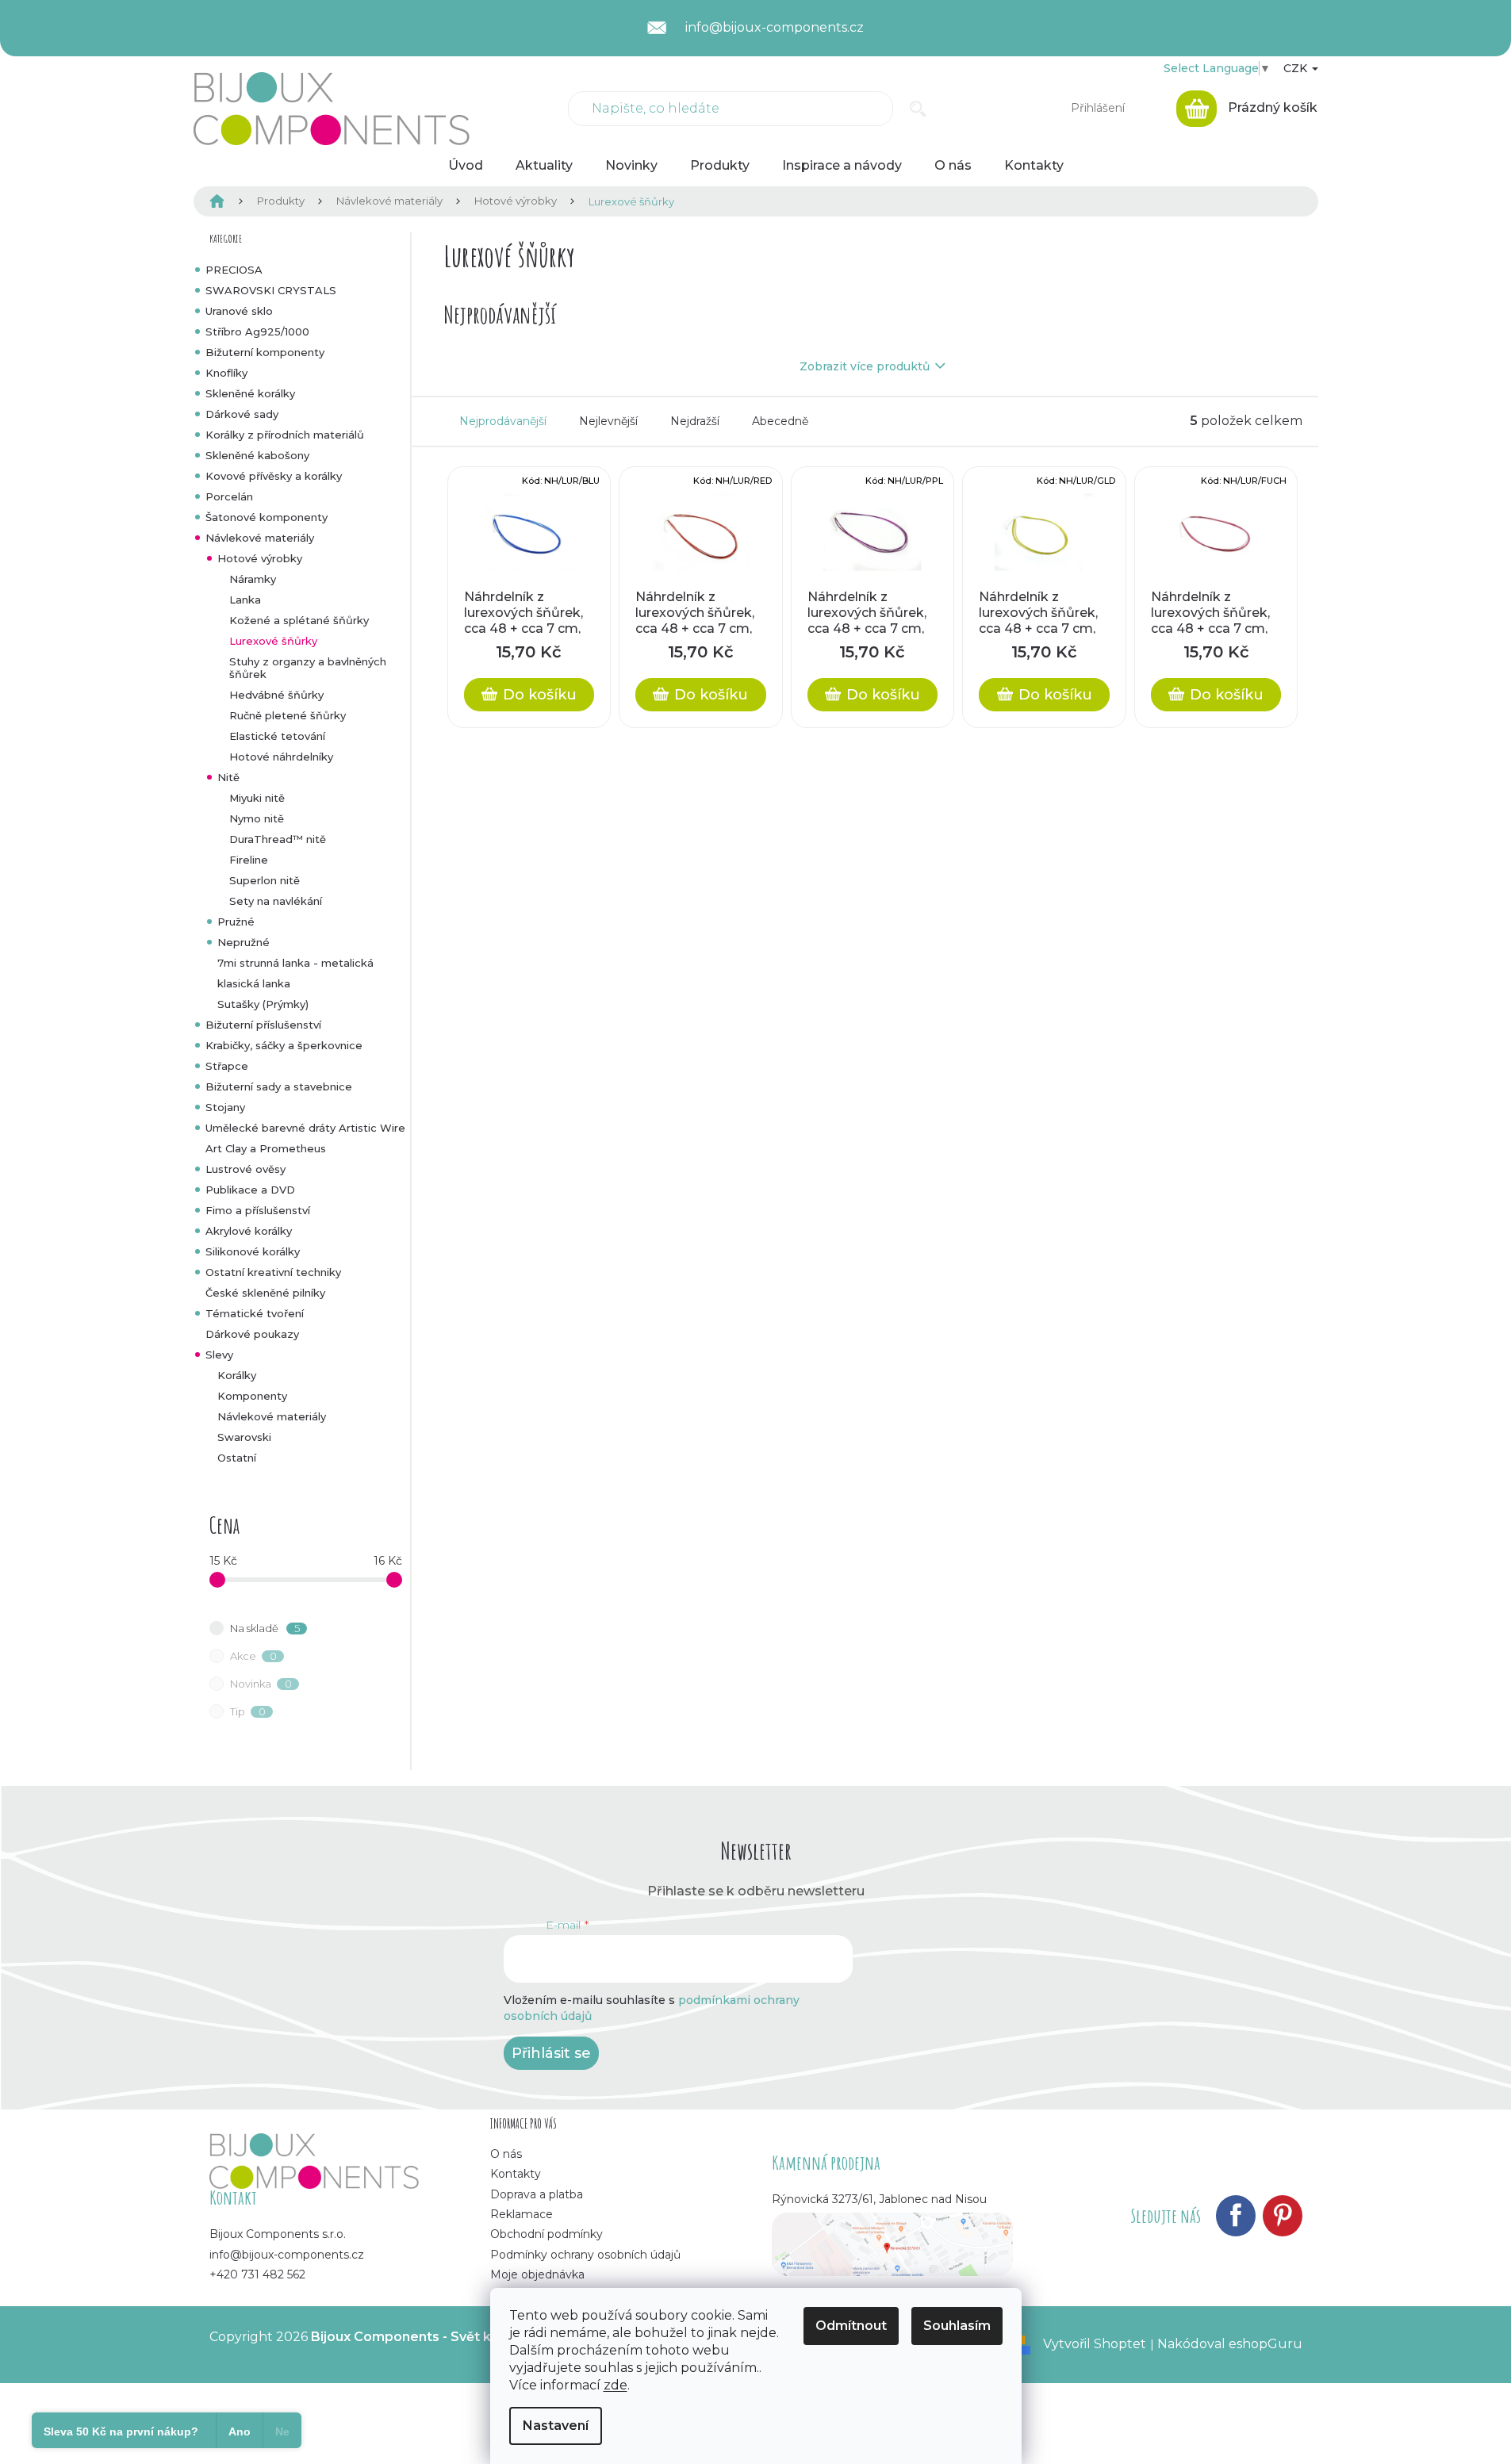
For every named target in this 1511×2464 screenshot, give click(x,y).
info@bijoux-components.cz (287, 2255)
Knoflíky (226, 373)
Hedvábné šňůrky (276, 695)
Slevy (219, 1355)
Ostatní (237, 1458)
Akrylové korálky (249, 1231)
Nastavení (556, 2426)
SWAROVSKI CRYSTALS (271, 290)
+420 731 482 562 (257, 2274)
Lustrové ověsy (245, 1169)
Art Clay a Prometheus (266, 1148)
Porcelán (229, 496)
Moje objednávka (537, 2274)
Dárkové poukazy (252, 1334)
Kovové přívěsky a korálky (274, 476)
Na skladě (265, 1628)
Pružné (236, 922)
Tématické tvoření (255, 1313)
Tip (248, 1711)
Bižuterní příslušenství (263, 1025)
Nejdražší (695, 421)
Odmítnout (851, 2326)
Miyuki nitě (257, 798)
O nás (506, 2154)
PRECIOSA (234, 270)
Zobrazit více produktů (865, 366)
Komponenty (252, 1396)
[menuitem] (466, 166)
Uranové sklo (239, 311)
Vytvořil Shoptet (1095, 2344)
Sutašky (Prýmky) (263, 1004)
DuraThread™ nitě (278, 839)
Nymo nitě (257, 818)
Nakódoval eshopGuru (1230, 2344)
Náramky (253, 579)
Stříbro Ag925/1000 (257, 331)
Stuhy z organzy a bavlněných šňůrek (308, 668)
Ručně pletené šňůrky (288, 715)
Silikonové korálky (253, 1251)
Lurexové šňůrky (273, 641)
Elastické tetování (277, 736)
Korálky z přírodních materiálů (285, 435)
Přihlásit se (551, 2053)
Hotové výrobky (260, 558)
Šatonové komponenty (267, 517)
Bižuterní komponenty (265, 352)
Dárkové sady (242, 414)
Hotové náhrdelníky (281, 757)
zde (616, 2385)
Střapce (227, 1066)
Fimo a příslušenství (258, 1210)
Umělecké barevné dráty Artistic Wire (305, 1128)
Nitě (228, 777)
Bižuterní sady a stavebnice (279, 1086)
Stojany (225, 1107)
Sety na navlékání (276, 901)
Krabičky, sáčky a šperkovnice (284, 1045)
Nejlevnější (608, 421)
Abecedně (780, 421)
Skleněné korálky (250, 393)
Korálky (237, 1375)
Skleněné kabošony (257, 455)
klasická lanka (254, 983)
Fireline (249, 860)
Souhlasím (957, 2326)
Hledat (918, 109)
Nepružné (244, 942)
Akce (253, 1656)
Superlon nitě (265, 880)
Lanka (245, 600)
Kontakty (516, 2174)
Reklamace (522, 2214)
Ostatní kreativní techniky (273, 1272)
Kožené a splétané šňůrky (299, 620)
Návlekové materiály (260, 538)
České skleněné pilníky (265, 1293)
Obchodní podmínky (546, 2234)
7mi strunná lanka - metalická (295, 963)
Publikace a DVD (250, 1190)
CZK (1297, 68)
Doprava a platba (537, 2194)
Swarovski (244, 1437)
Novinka (261, 1684)
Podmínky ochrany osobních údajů (585, 2255)
